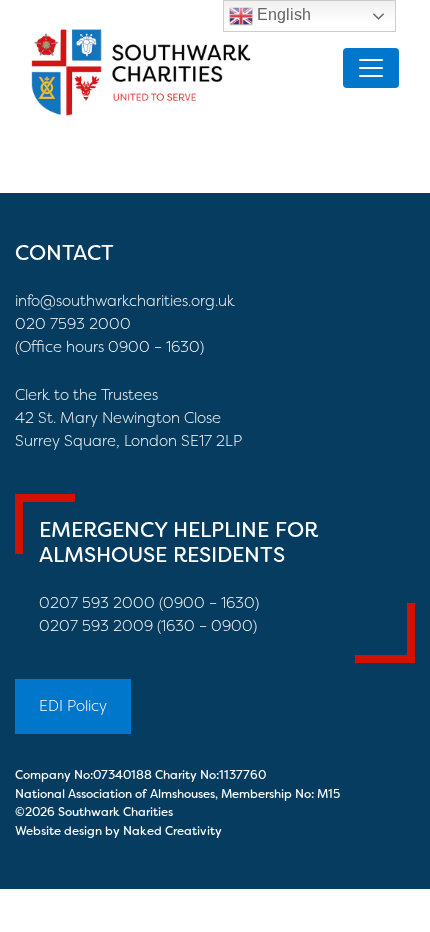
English (282, 14)
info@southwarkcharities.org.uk (125, 301)
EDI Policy (73, 706)
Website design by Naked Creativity (118, 831)
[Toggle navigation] (371, 68)
